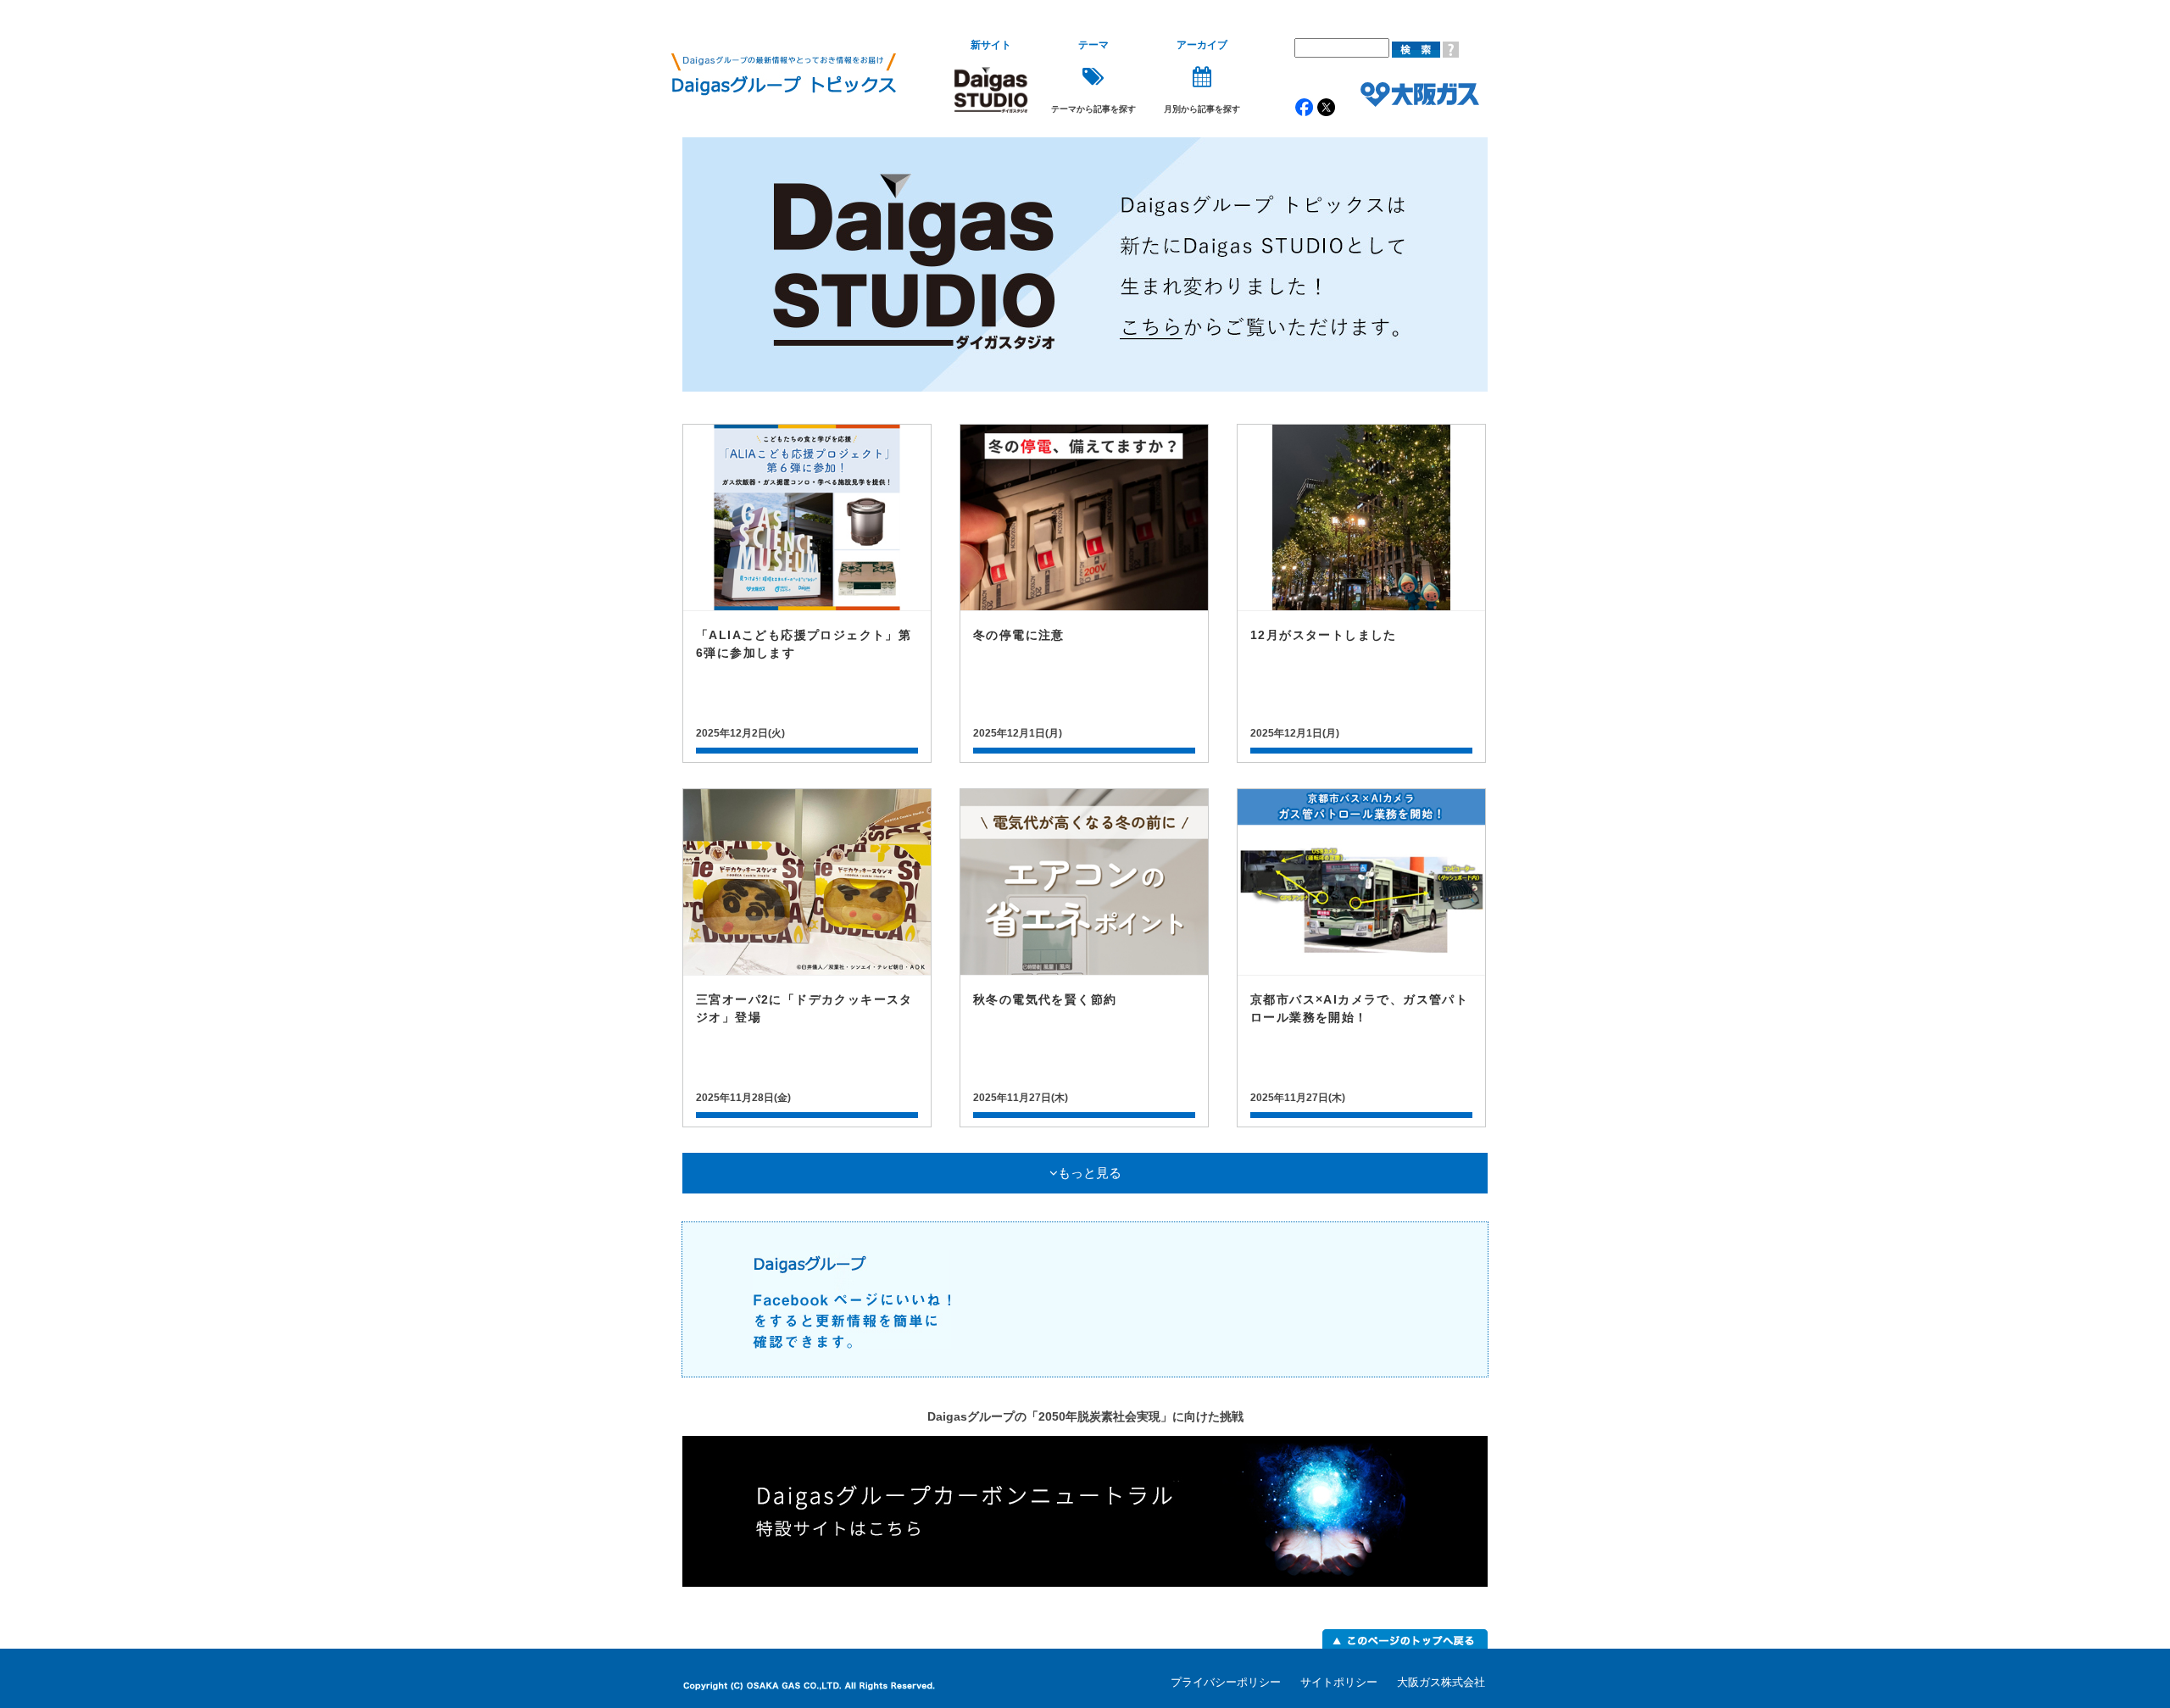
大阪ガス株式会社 (1441, 1682)
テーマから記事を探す (1093, 77)
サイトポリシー (1339, 1682)
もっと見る (1090, 1173)
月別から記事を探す (1202, 77)
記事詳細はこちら (807, 593)
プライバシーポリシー (1226, 1682)
